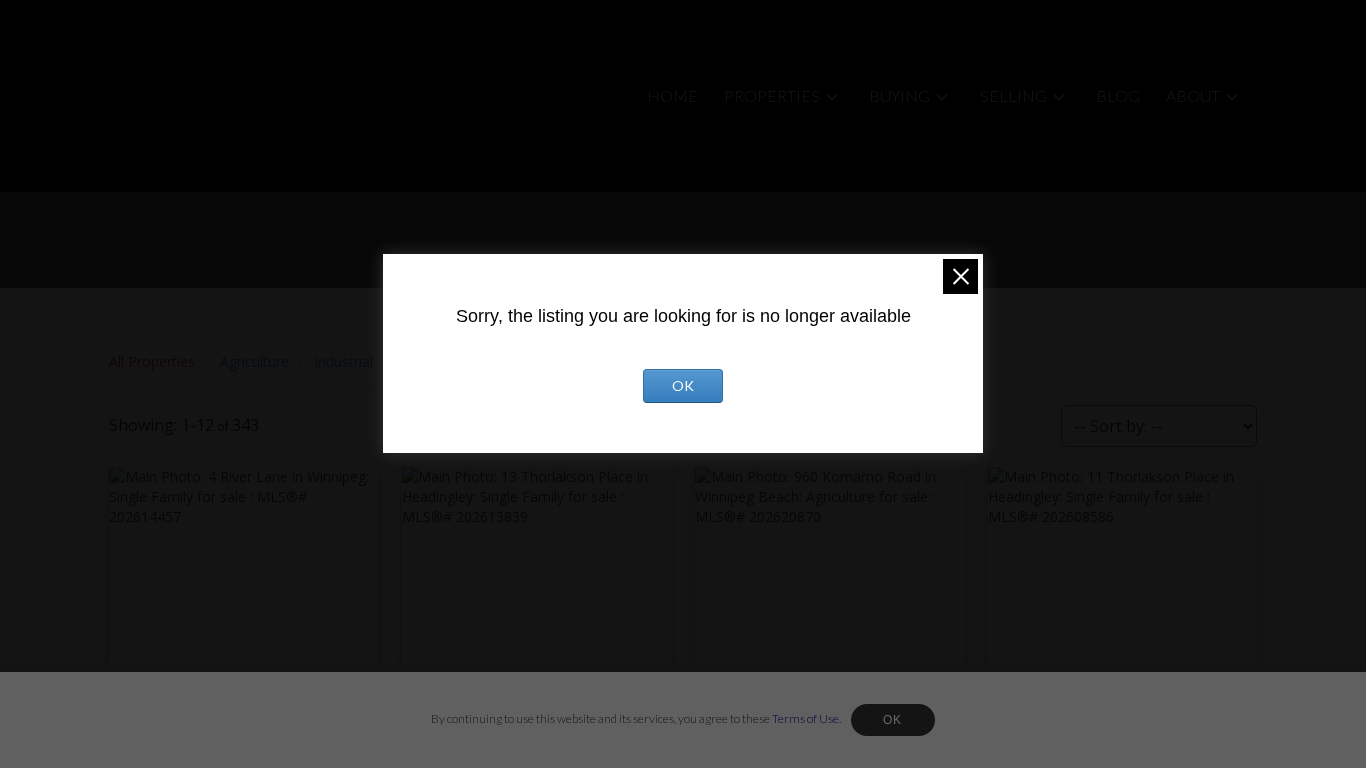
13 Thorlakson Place (484, 732)
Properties (772, 95)
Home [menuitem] (672, 95)
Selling (1013, 95)
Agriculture (254, 361)
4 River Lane (165, 732)
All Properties (152, 361)
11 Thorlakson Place (1070, 732)
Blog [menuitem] (1118, 95)
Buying (899, 95)
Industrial (343, 361)
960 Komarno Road (775, 732)
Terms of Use (805, 718)
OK (893, 720)
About (1193, 95)
